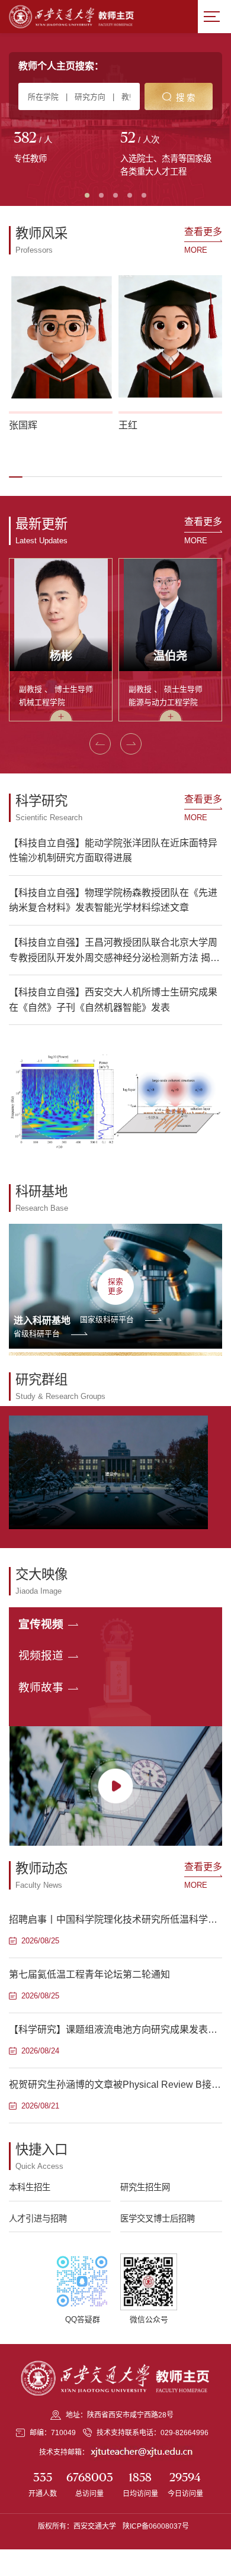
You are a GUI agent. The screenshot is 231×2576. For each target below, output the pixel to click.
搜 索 (185, 98)
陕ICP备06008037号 (156, 2526)
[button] (16, 477)
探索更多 (115, 1286)
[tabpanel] (62, 149)
